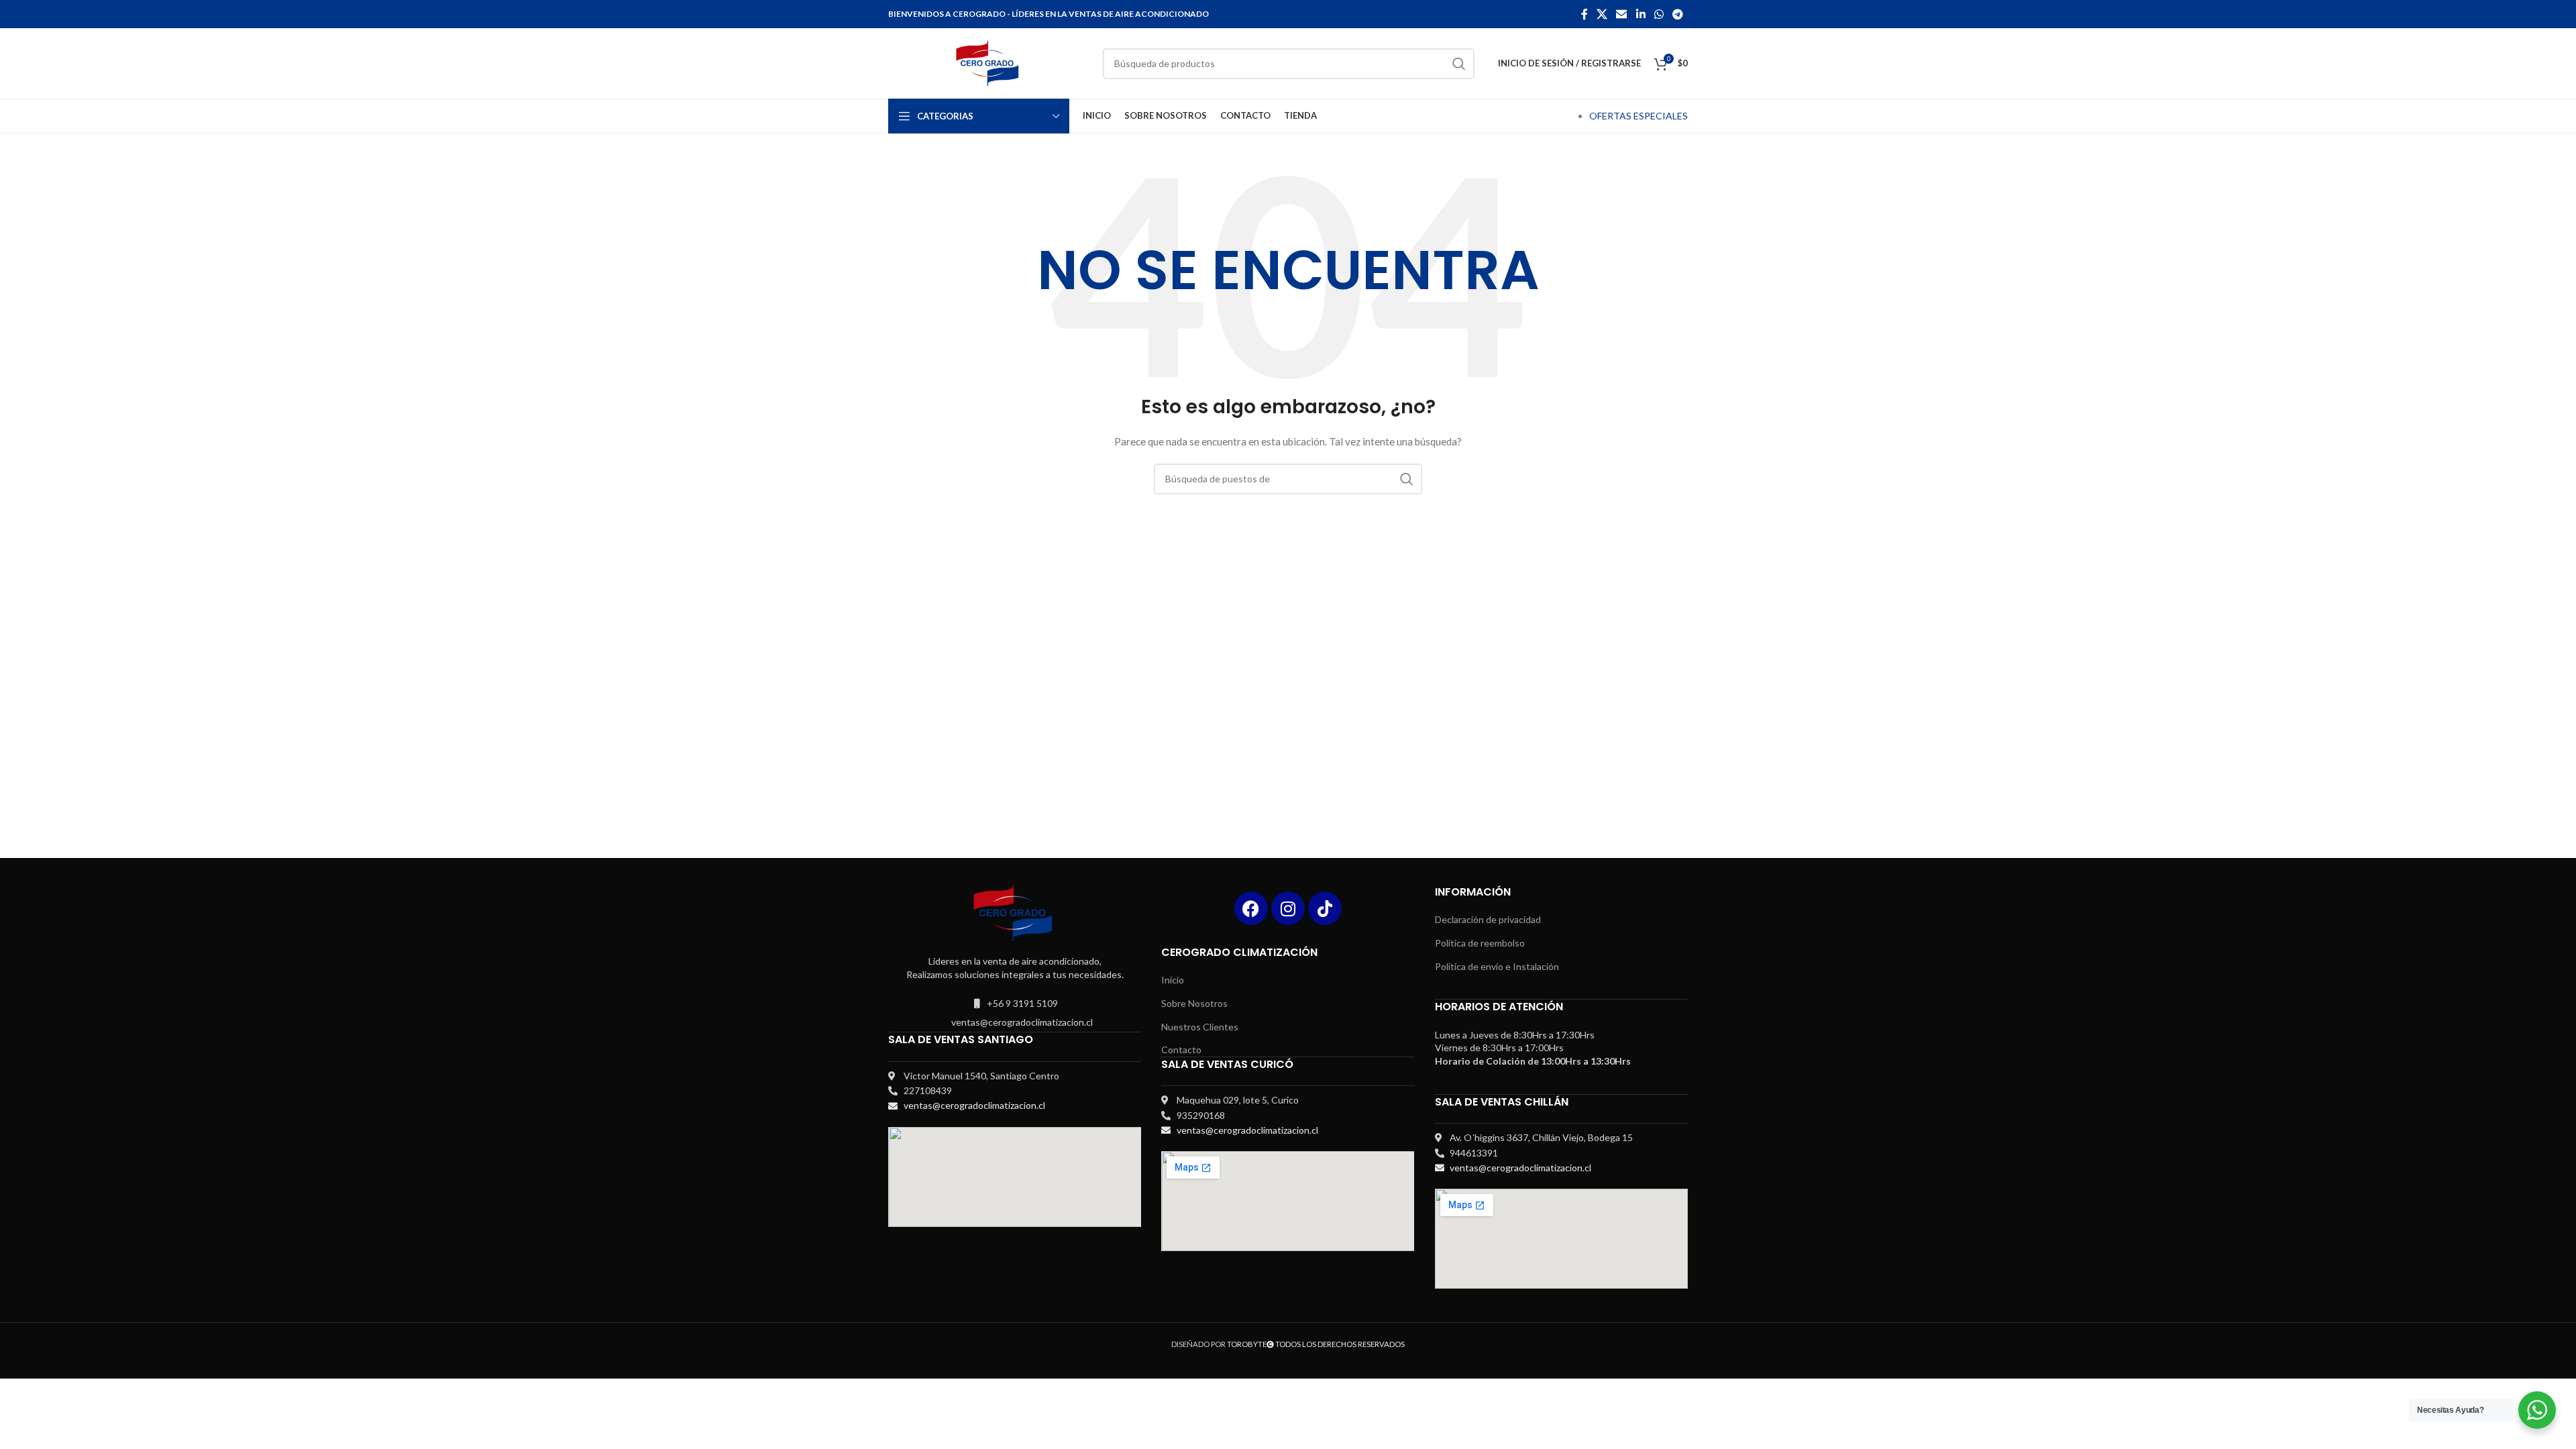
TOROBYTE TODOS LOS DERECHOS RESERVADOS (1316, 1344)
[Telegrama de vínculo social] (1678, 14)
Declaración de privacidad (1488, 919)
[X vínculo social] (1602, 14)
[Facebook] (1251, 908)
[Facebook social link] (1584, 14)
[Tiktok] (1325, 908)
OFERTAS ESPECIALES (1639, 116)
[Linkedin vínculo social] (1641, 14)
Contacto (1181, 1050)
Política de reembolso (1480, 943)
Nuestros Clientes (1200, 1027)
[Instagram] (1288, 908)
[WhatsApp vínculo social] (1659, 14)
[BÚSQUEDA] (1459, 64)
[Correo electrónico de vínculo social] (1622, 14)
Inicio (1173, 980)
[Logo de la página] (989, 62)
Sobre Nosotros (1194, 1003)
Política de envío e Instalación (1497, 966)
